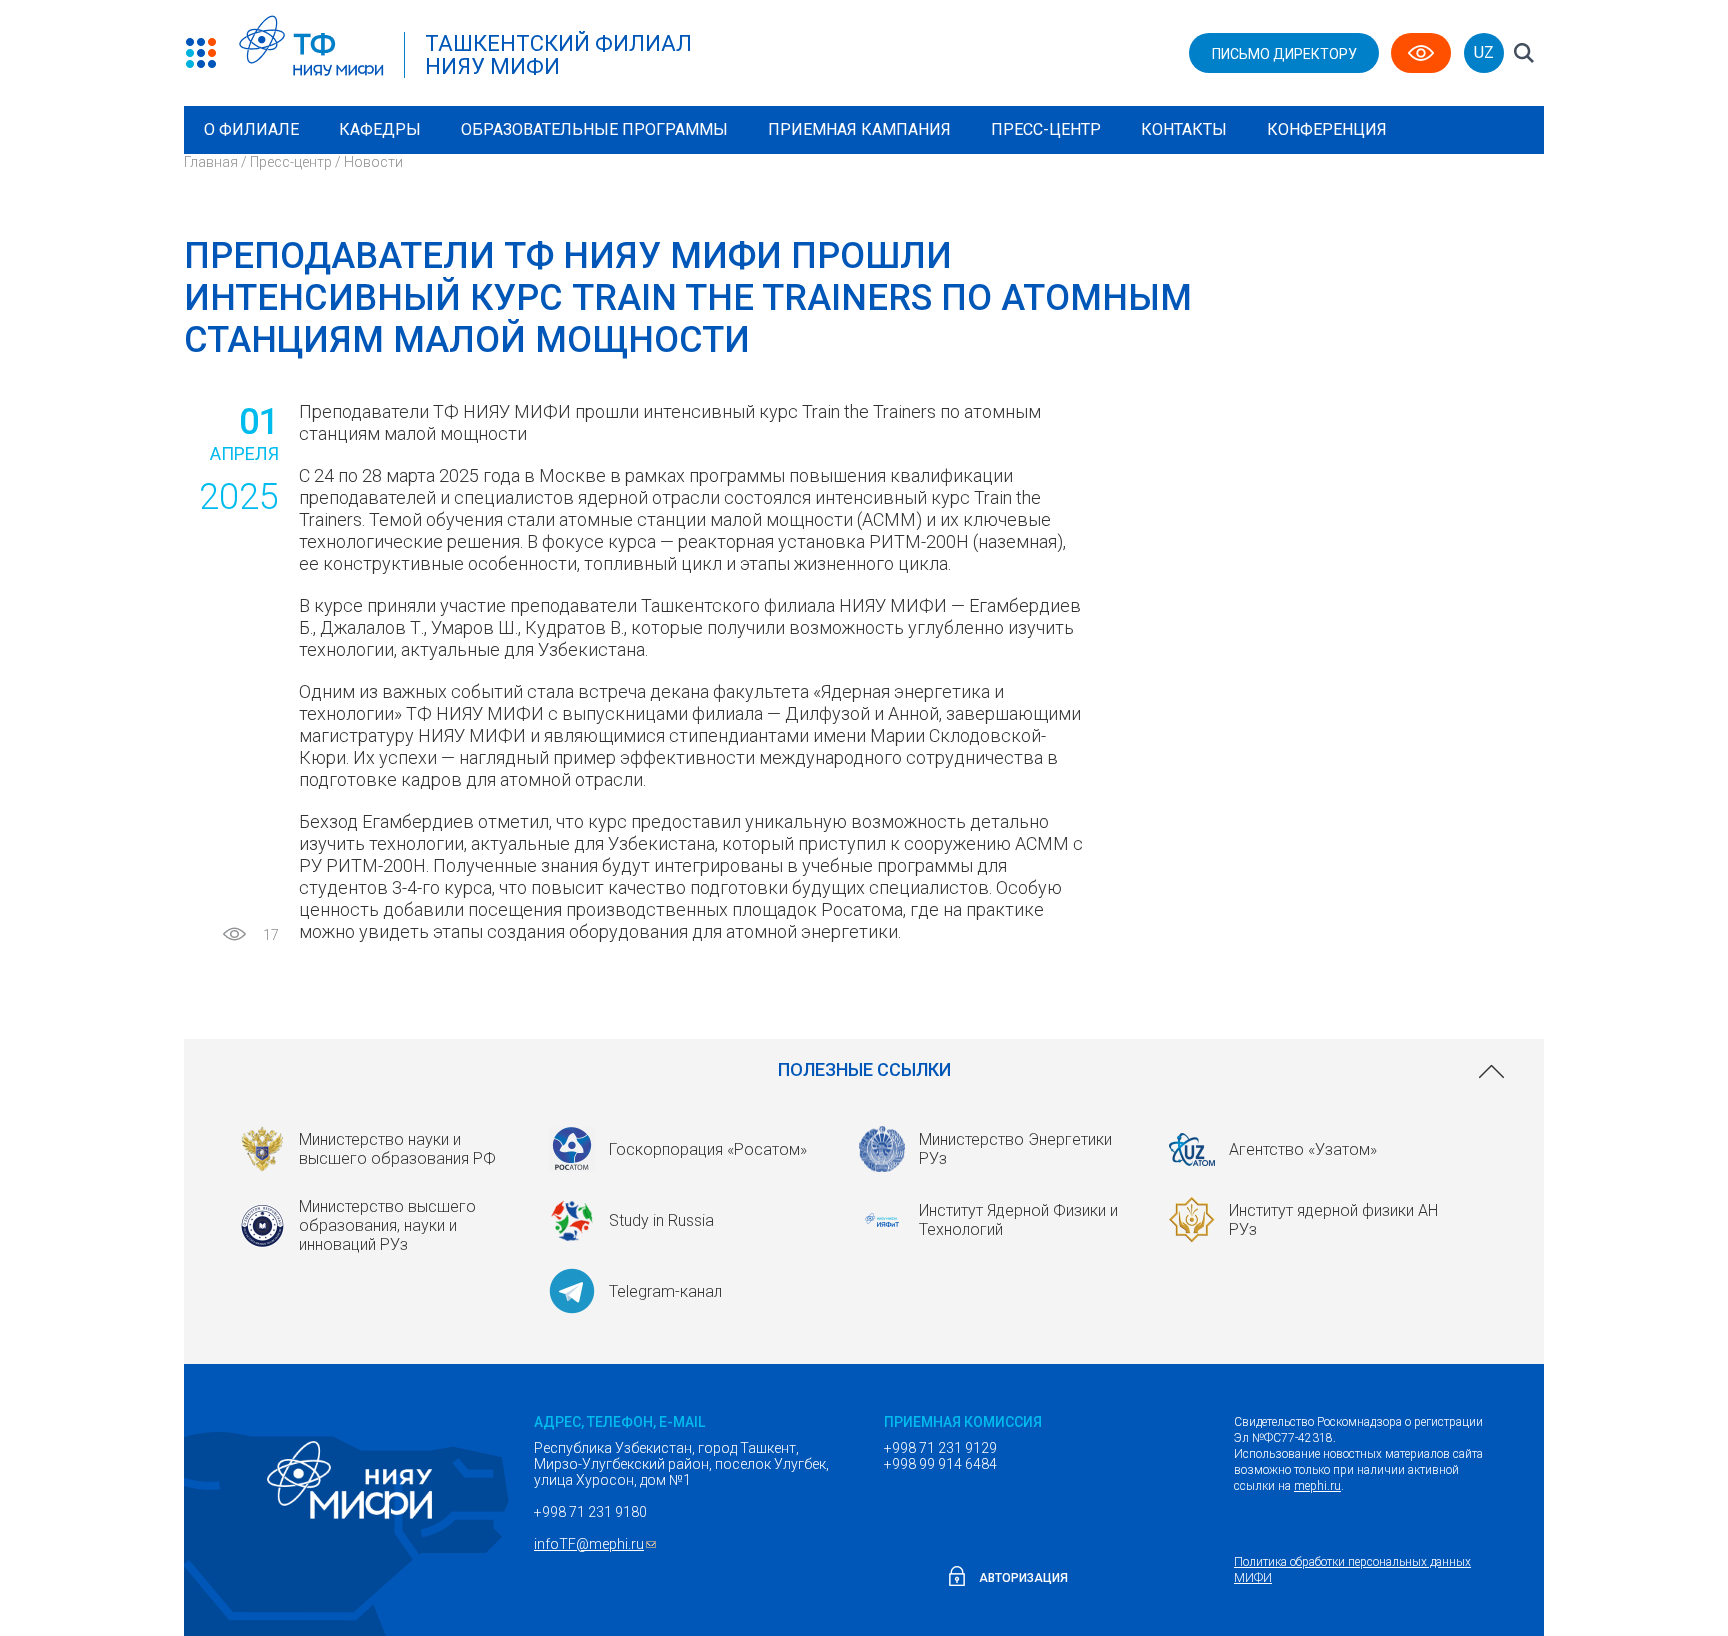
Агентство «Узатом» (1303, 1149)
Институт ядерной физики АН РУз (1333, 1220)
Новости (373, 162)
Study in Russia (661, 1220)
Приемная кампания (859, 129)
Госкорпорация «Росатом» (708, 1149)
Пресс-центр (1046, 129)
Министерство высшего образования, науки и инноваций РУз (387, 1225)
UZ (1484, 52)
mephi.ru (1317, 1486)
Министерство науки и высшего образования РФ (397, 1149)
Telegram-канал (665, 1291)
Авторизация (1023, 1578)
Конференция (1327, 129)
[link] (864, 1070)
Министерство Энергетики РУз (1015, 1149)
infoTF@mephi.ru (597, 1544)
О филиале (251, 129)
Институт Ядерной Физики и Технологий (1018, 1220)
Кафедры (380, 129)
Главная (211, 162)
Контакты (1184, 129)
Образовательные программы (594, 129)
